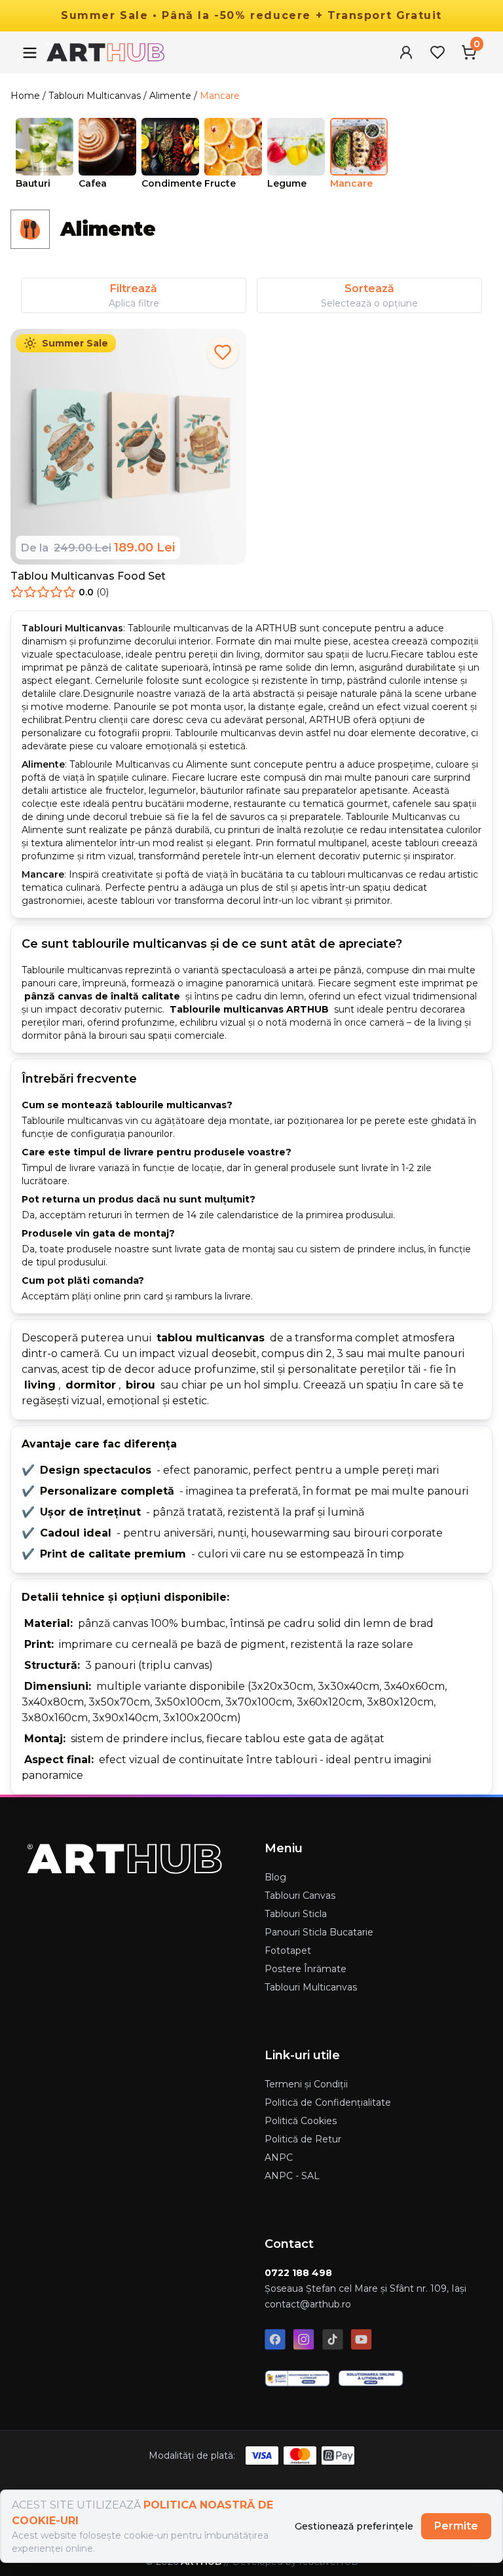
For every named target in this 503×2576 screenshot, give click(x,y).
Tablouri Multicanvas (95, 96)
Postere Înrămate (306, 1969)
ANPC (279, 2157)
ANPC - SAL (292, 2176)
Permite (456, 2526)
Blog (275, 1877)
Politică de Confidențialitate (328, 2102)
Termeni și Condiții (306, 2084)
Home (25, 96)
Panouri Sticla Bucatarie (319, 1932)
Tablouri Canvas (300, 1895)
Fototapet (288, 1951)
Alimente (170, 96)
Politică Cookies (301, 2121)
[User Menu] (406, 52)
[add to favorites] (223, 352)
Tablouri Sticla (296, 1914)
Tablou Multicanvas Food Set (88, 576)
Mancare (220, 96)
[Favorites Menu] (438, 52)
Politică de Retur (303, 2139)
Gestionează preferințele (354, 2526)
